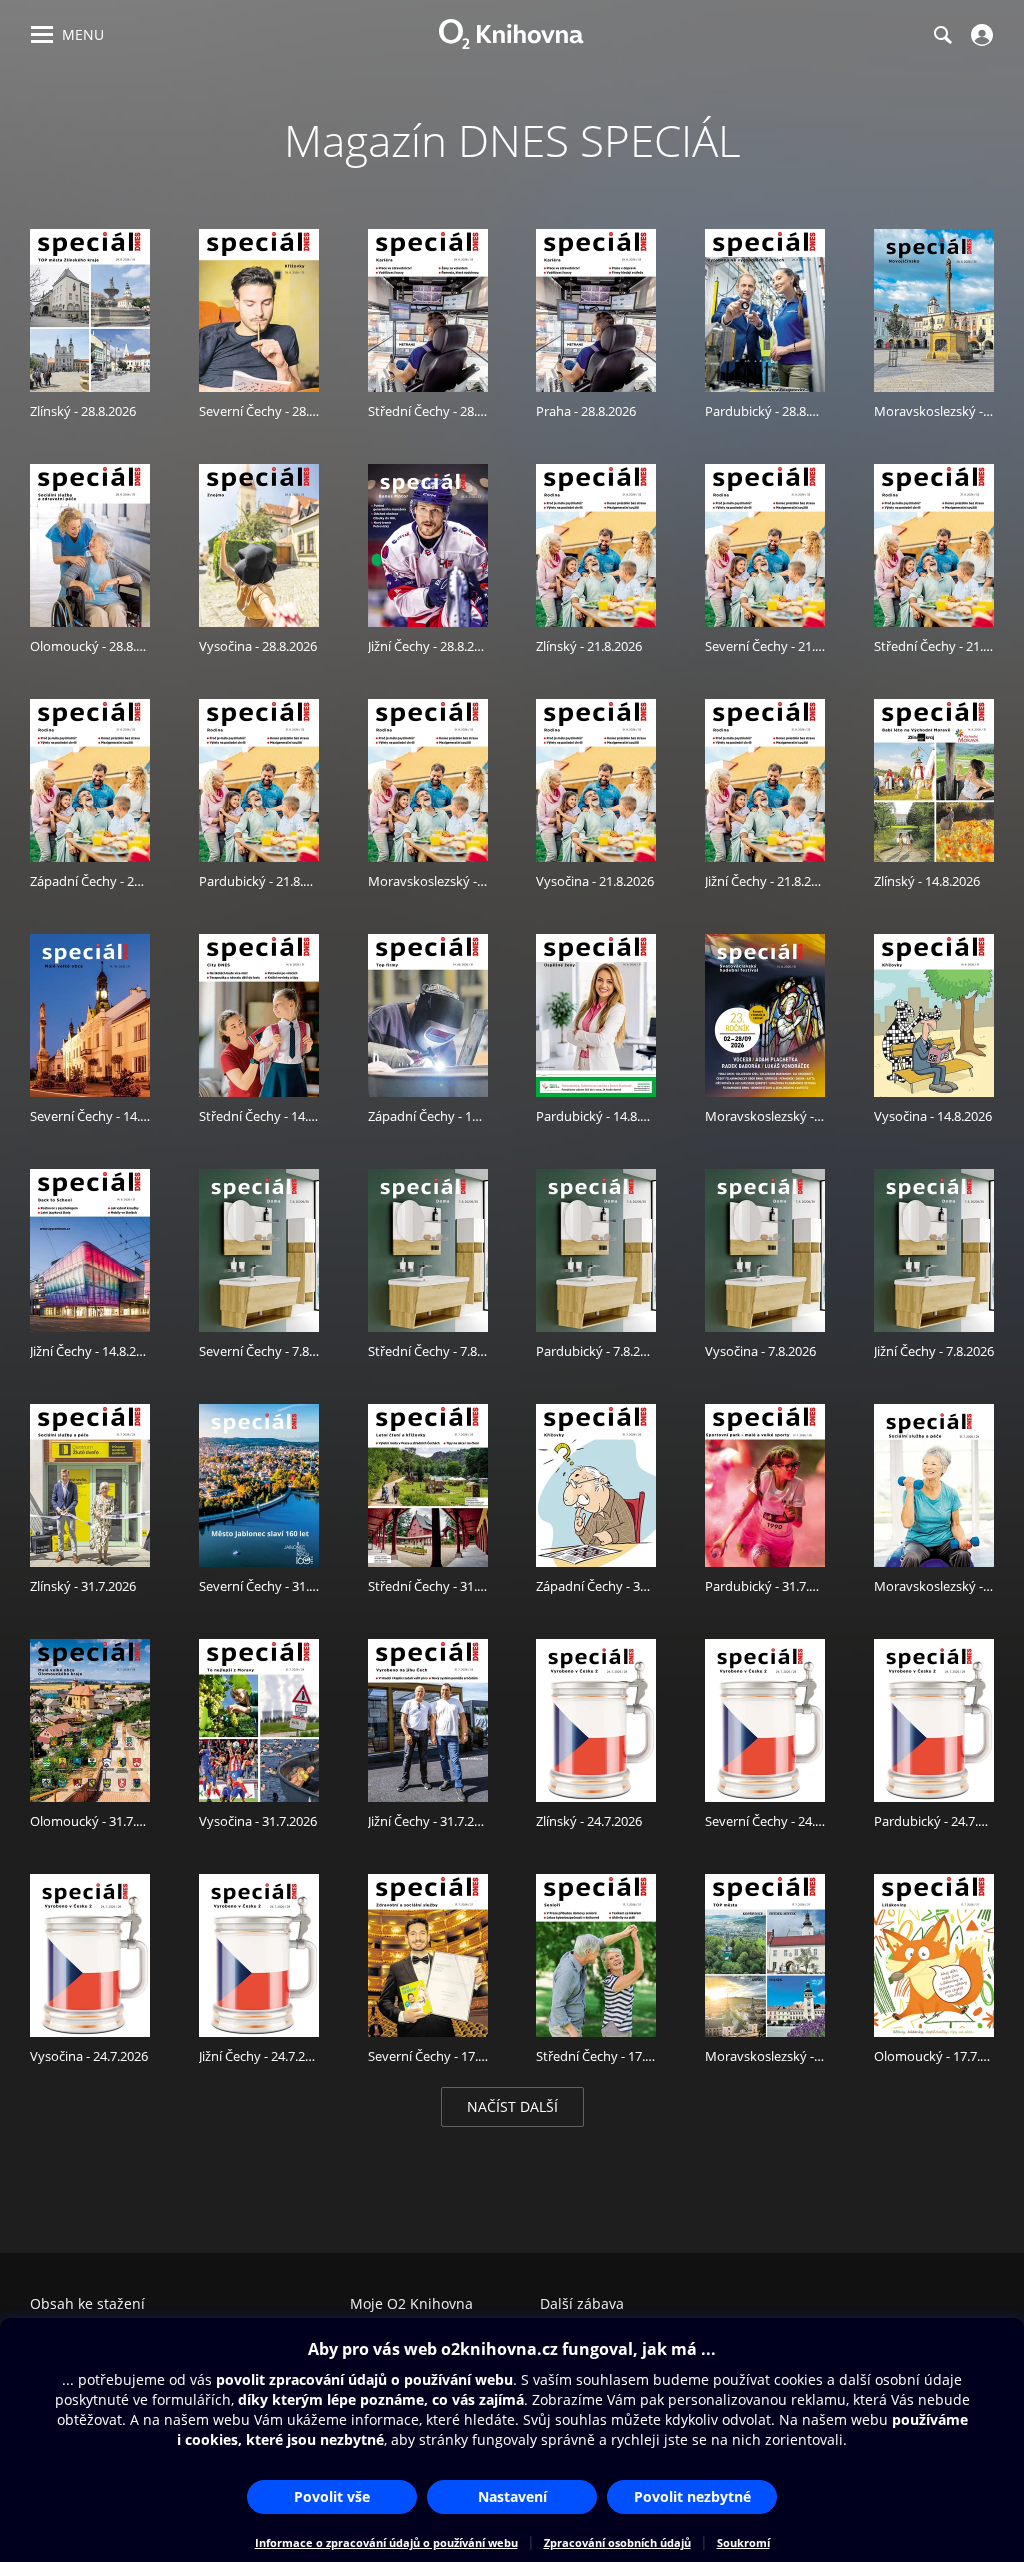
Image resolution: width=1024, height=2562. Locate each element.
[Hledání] (942, 35)
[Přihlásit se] (979, 35)
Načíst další (512, 2106)
